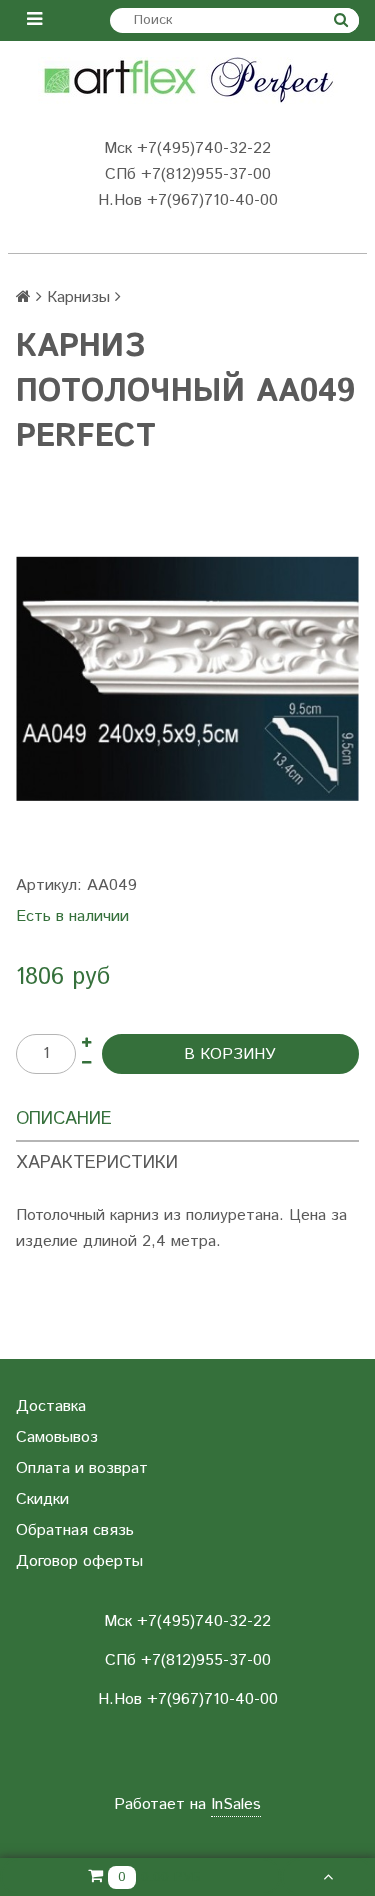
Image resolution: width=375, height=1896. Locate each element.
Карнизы (78, 297)
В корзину (230, 1054)
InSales (236, 1804)
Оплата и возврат (82, 1468)
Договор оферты (79, 1561)
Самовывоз (57, 1437)
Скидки (42, 1499)
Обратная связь (75, 1530)
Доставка (51, 1406)
